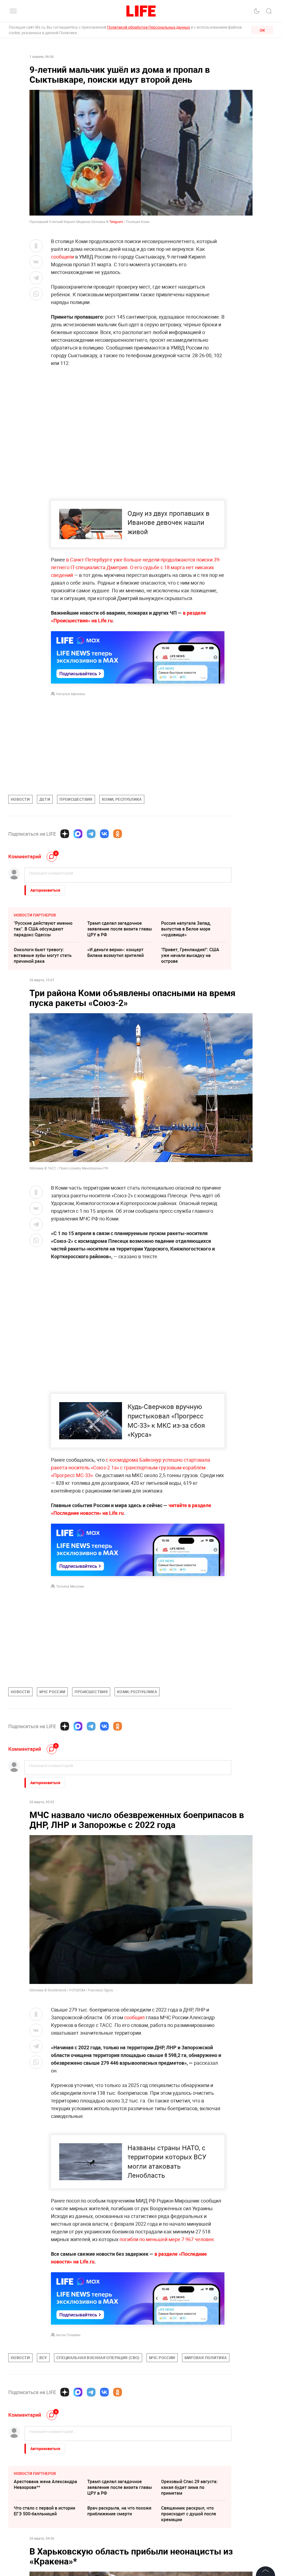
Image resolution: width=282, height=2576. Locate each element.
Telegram (116, 222)
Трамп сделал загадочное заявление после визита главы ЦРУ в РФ (120, 929)
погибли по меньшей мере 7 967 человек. (167, 2358)
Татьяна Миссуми (70, 1586)
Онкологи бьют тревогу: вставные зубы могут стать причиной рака (43, 955)
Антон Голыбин (68, 2453)
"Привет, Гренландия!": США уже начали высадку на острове (190, 955)
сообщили (63, 257)
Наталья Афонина (71, 694)
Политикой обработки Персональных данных (149, 27)
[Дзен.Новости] (65, 834)
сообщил (134, 2017)
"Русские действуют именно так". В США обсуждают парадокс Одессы (43, 929)
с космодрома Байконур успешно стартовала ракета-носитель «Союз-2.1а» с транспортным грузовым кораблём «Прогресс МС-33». (131, 1467)
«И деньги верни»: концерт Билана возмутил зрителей (116, 952)
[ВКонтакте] (104, 834)
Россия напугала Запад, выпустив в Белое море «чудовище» (186, 929)
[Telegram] (91, 834)
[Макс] (78, 834)
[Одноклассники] (118, 834)
